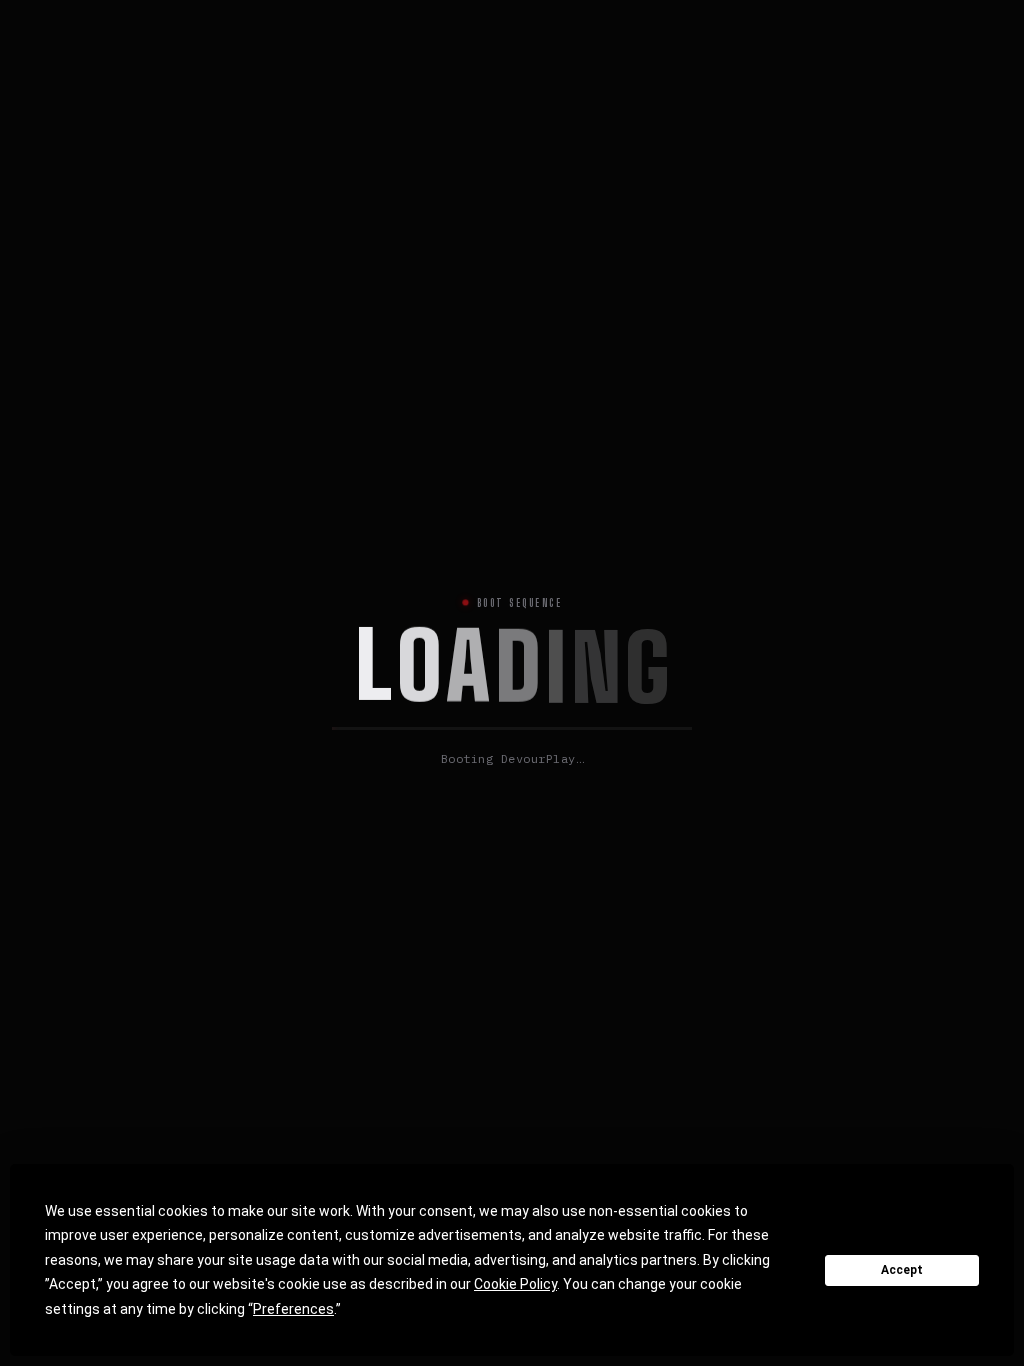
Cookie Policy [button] (515, 1284)
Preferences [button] (293, 1309)
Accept (902, 1270)
